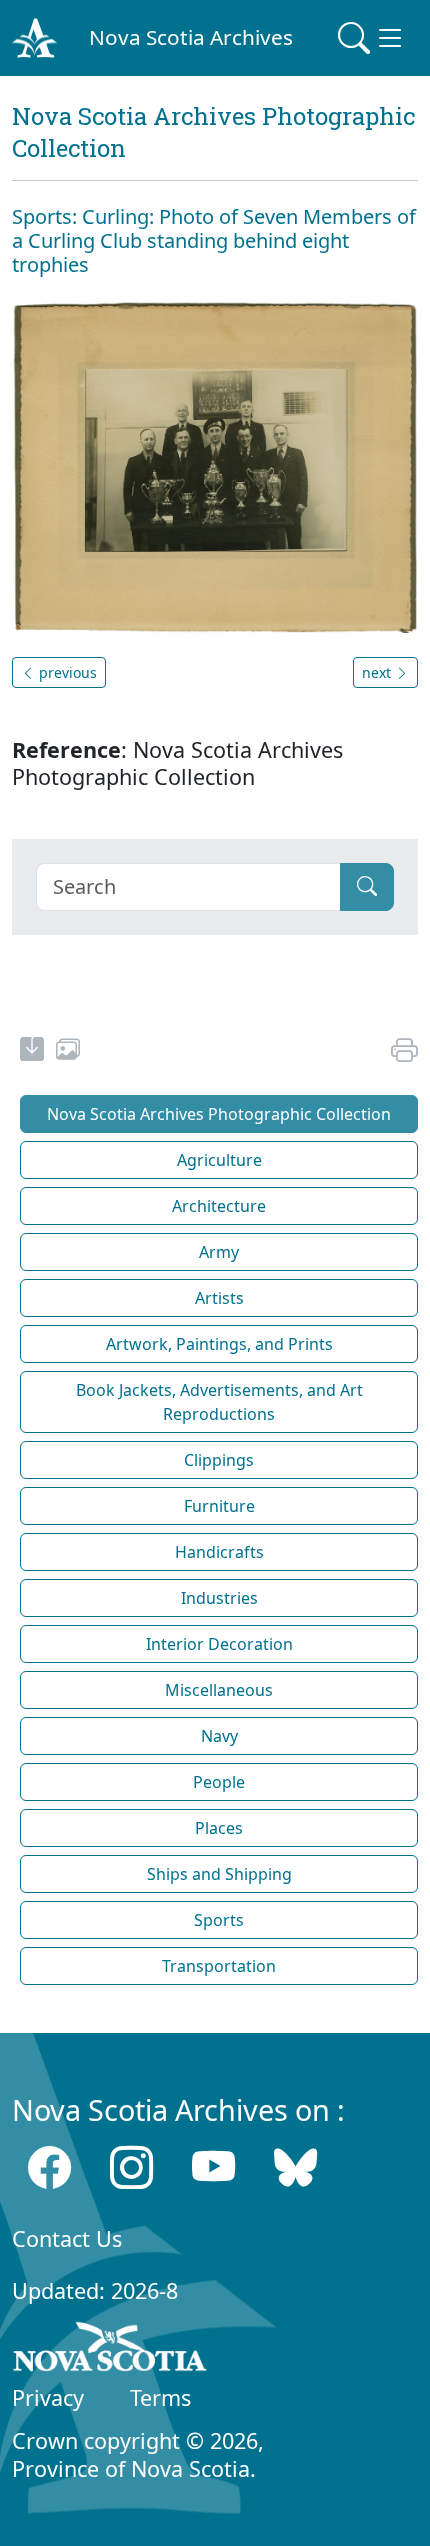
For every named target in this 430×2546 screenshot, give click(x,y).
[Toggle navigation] (372, 38)
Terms (160, 2397)
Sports (219, 1920)
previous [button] (66, 672)
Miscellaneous (219, 1690)
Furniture (219, 1506)
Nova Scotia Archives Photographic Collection (219, 1114)
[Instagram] (131, 2167)
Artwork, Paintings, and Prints (219, 1344)
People (219, 1782)
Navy (219, 1736)
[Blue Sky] (295, 2167)
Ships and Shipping (219, 1874)
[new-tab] (32, 1052)
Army (219, 1252)
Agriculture (219, 1160)
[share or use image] (68, 1052)
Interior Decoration (219, 1644)
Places (219, 1828)
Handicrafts (219, 1552)
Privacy (48, 2397)
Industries (219, 1598)
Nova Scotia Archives (191, 37)
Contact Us (67, 2238)
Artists (219, 1298)
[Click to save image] (215, 465)
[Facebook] (49, 2167)
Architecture (219, 1206)
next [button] (378, 672)
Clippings (219, 1460)
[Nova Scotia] (110, 2350)
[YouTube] (213, 2167)
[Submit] (367, 887)
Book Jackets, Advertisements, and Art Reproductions (219, 1402)
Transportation (219, 1966)
